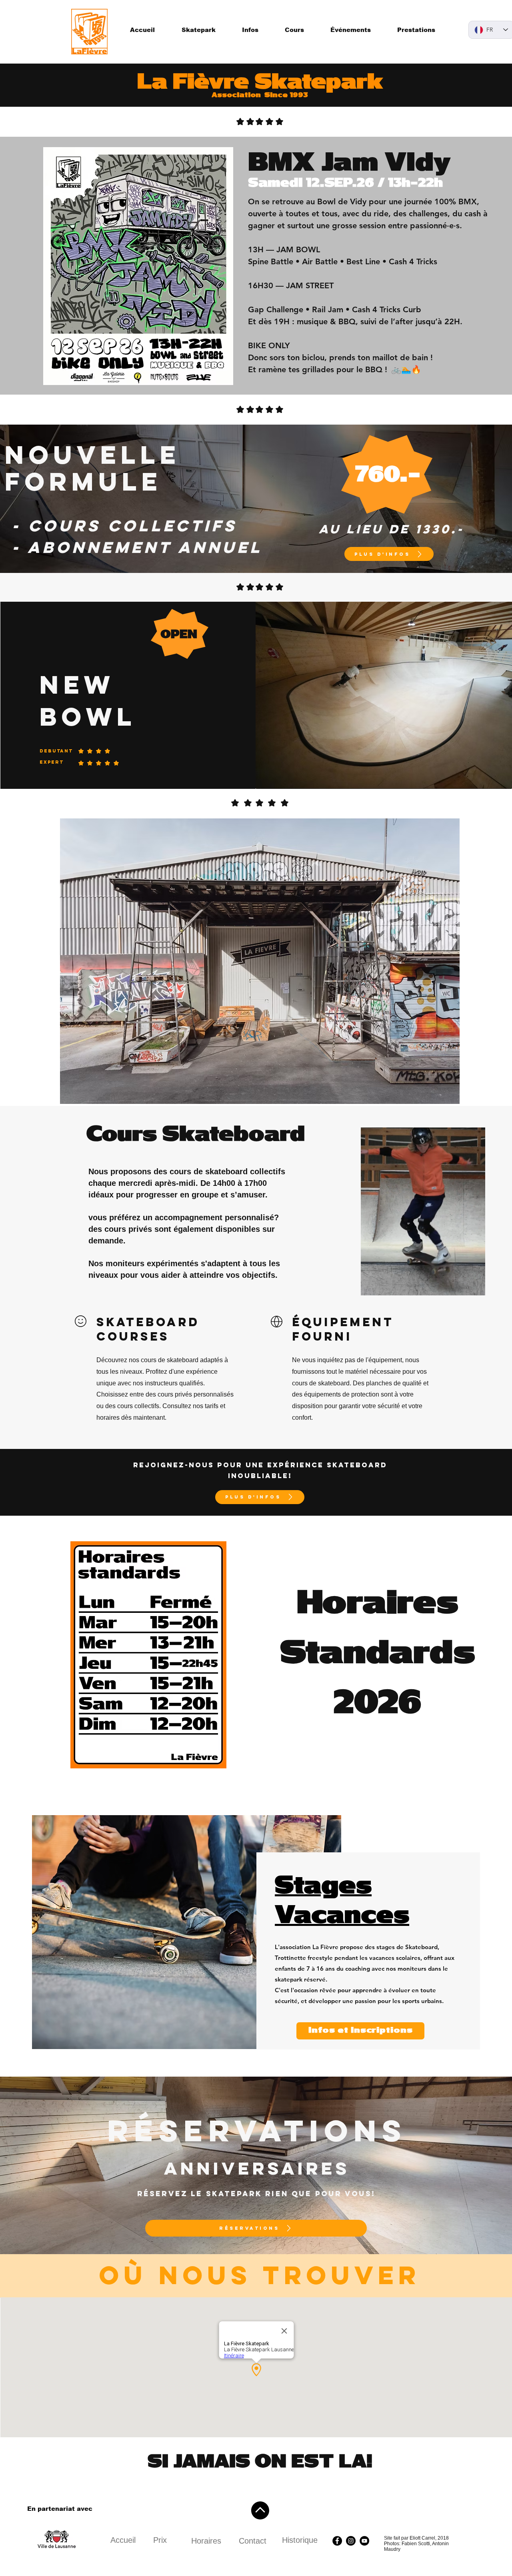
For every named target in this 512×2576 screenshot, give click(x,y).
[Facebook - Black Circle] (337, 2541)
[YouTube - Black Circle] (364, 2541)
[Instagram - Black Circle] (351, 2541)
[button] (475, 1287)
